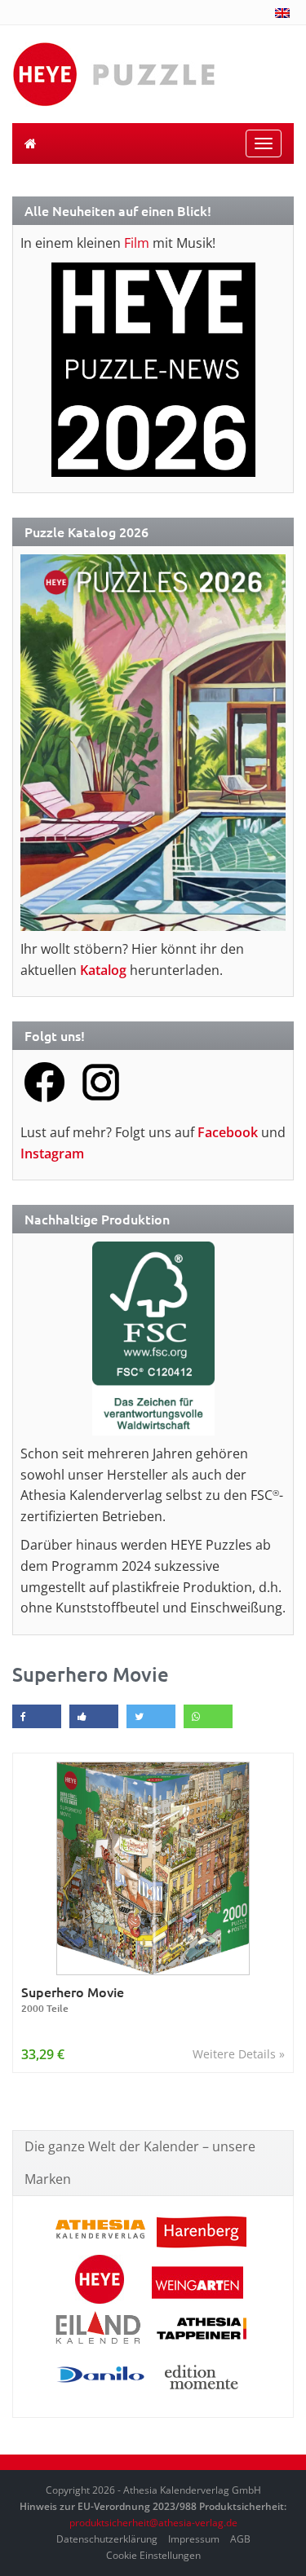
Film (137, 243)
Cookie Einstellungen (153, 2555)
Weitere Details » (239, 2054)
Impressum (194, 2539)
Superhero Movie (73, 1999)
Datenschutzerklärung (107, 2539)
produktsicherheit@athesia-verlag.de (153, 2523)
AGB (240, 2539)
